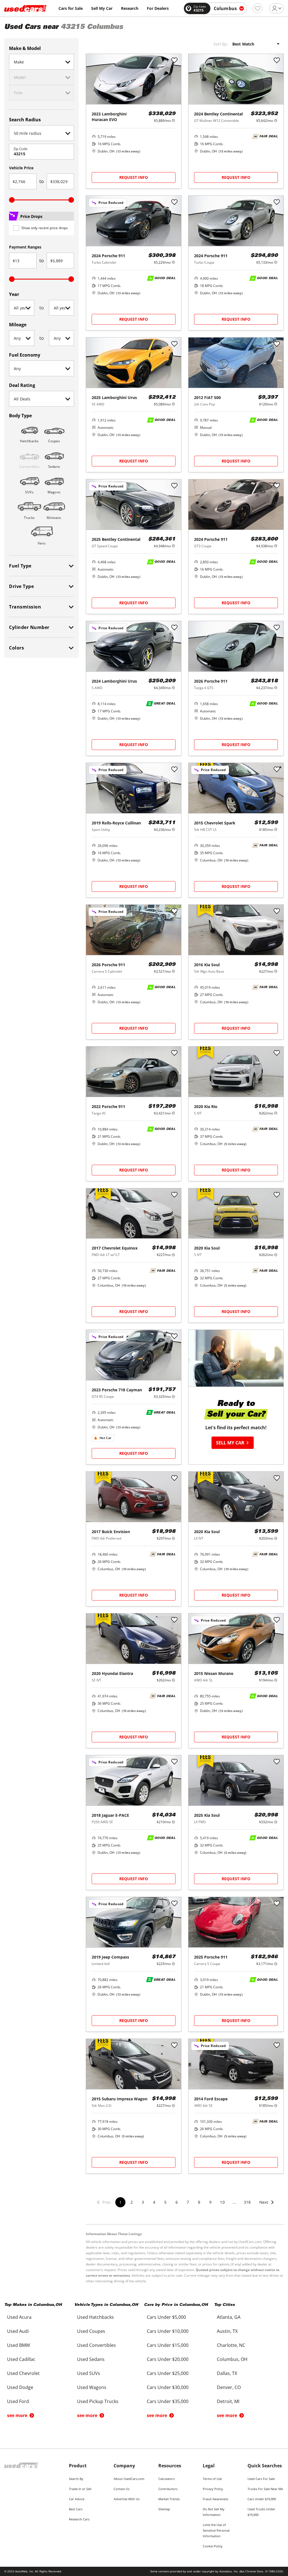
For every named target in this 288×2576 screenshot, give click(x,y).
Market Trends (169, 2499)
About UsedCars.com (129, 2479)
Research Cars (79, 2519)
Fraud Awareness (215, 2499)
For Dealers (158, 8)
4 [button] (154, 2202)
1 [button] (120, 2202)
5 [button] (165, 2202)
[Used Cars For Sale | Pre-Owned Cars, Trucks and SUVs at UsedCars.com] (25, 8)
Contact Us (121, 2489)
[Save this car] (174, 61)
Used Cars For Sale (261, 2479)
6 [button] (177, 2202)
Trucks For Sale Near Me (265, 2489)
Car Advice (77, 2499)
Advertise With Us (127, 2499)
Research (130, 8)
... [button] (234, 2202)
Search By (76, 2479)
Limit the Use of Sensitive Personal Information (216, 2530)
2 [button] (132, 2202)
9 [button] (210, 2202)
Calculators (166, 2479)
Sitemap (164, 2509)
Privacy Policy (213, 2489)
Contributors (168, 2489)
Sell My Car (102, 8)
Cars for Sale (71, 8)
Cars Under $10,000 (262, 2499)
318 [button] (247, 2202)
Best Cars (76, 2509)
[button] (267, 2206)
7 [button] (188, 2202)
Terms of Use (212, 2479)
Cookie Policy (213, 2546)
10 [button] (222, 2202)
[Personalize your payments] (173, 120)
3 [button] (143, 2202)
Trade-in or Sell (80, 2489)
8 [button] (199, 2202)
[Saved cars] (257, 8)
